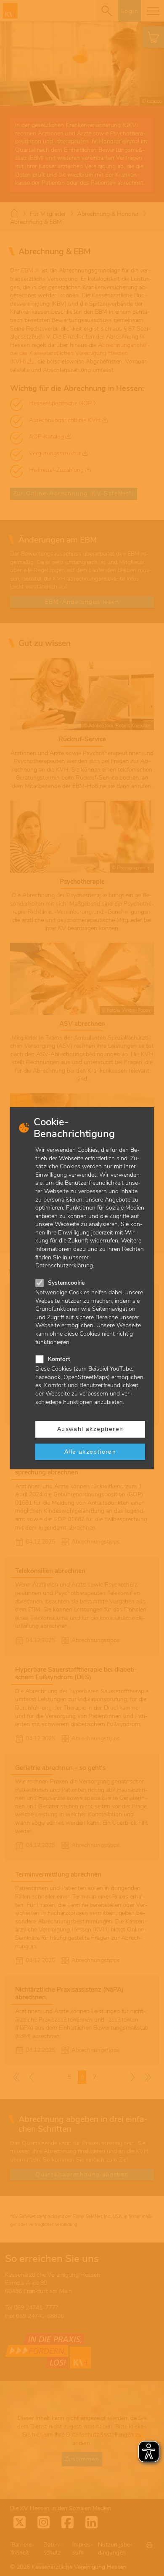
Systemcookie (66, 1283)
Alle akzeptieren (90, 1452)
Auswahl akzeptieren (90, 1429)
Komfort (59, 1359)
